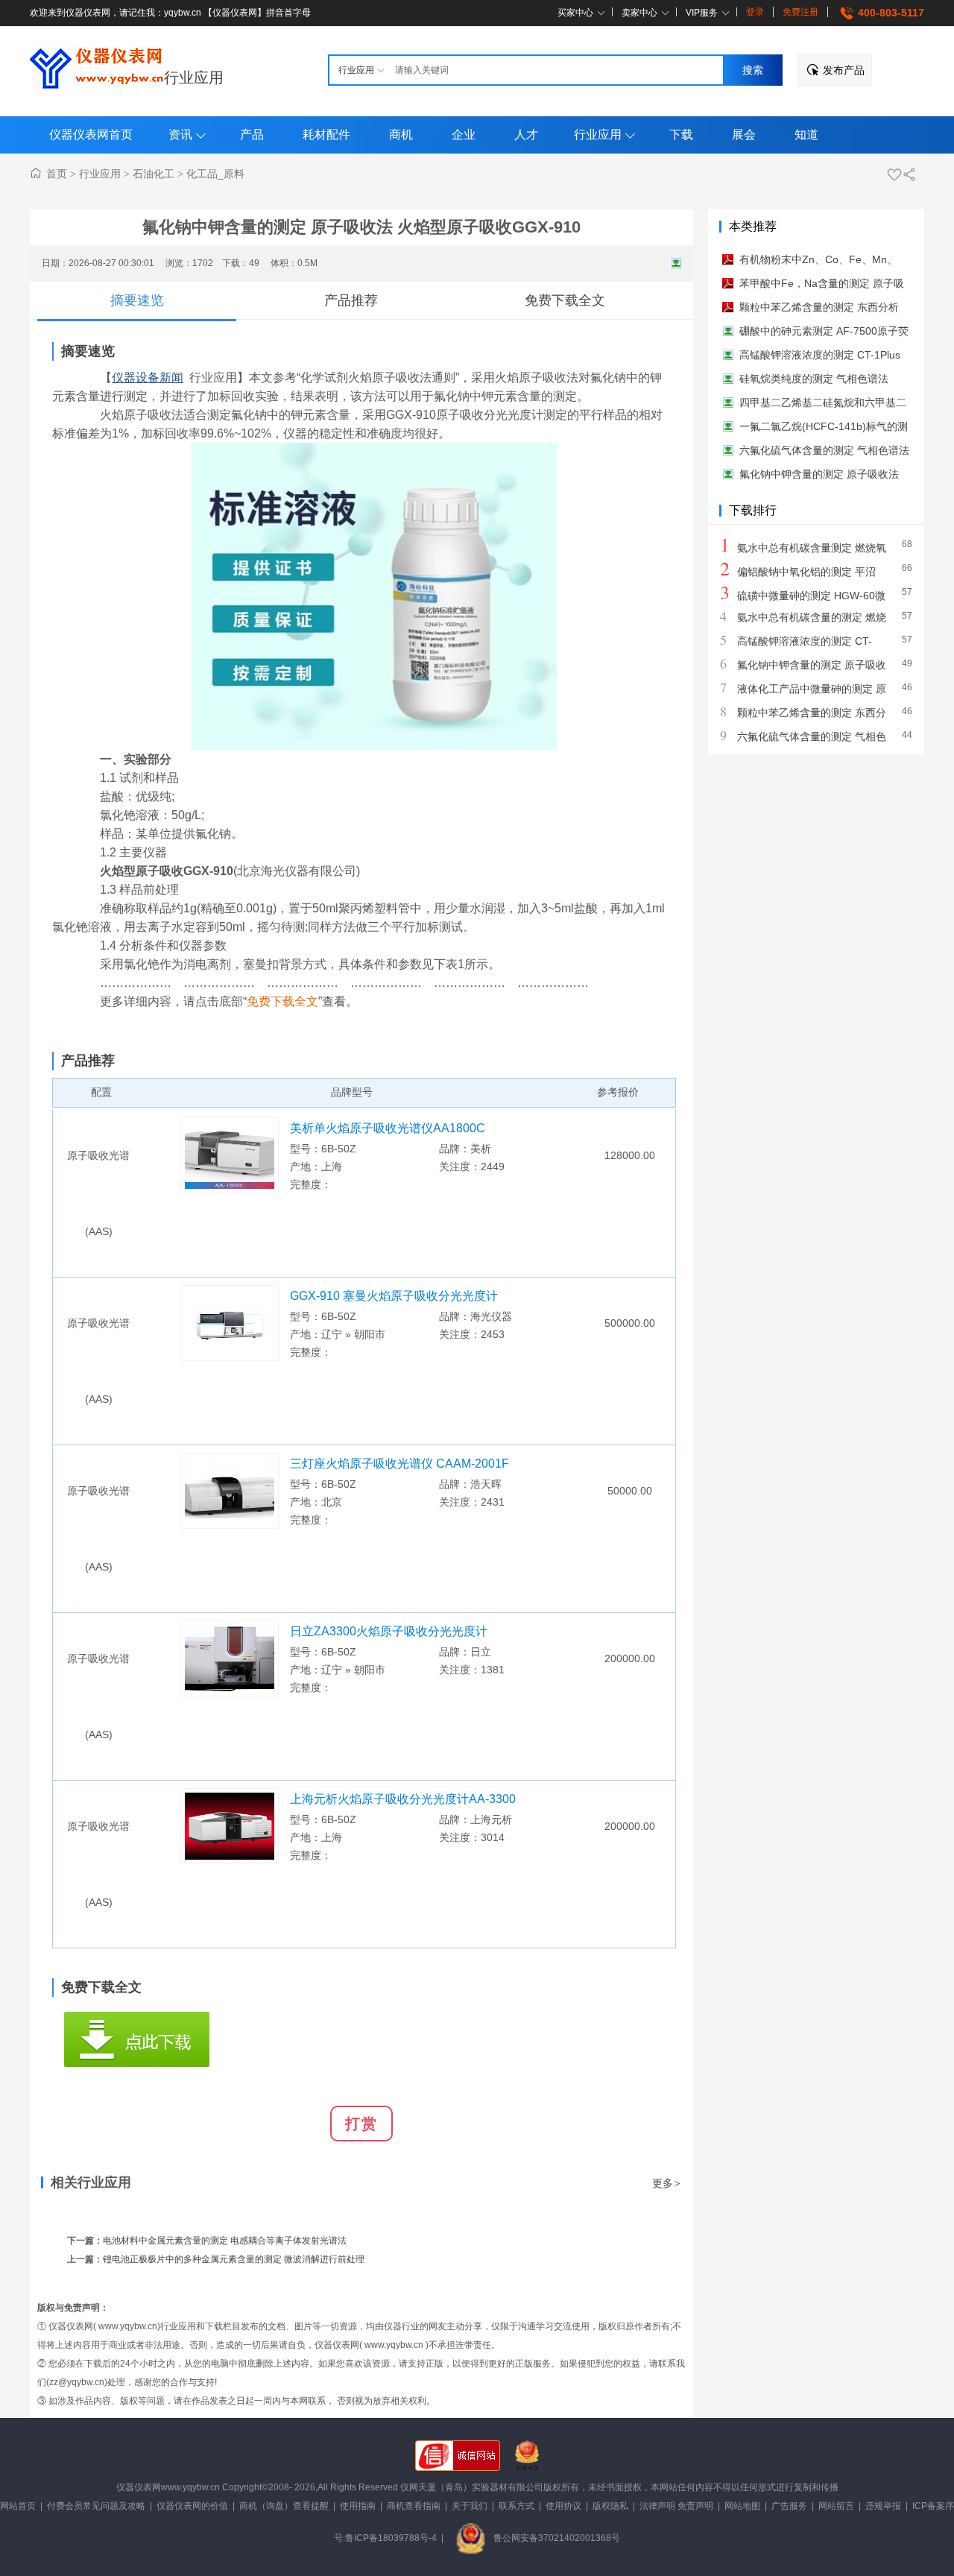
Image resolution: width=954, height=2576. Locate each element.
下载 (681, 135)
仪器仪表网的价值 (192, 2506)
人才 (526, 135)
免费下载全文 (565, 300)
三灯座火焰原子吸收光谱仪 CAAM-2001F (399, 1464)
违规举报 (883, 2506)
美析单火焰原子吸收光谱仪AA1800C (388, 1128)
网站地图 (742, 2506)
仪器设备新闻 (148, 378)
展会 (744, 135)
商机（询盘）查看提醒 (284, 2506)
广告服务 (789, 2506)
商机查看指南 (414, 2506)
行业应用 (194, 78)
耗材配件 (326, 135)
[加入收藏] (894, 174)
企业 (464, 135)
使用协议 (563, 2506)
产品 (252, 135)
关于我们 (470, 2506)
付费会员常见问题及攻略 (96, 2506)
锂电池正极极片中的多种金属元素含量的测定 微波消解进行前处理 (234, 2259)
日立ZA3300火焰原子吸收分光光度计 (389, 1631)
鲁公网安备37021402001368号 (557, 2538)
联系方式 (517, 2506)
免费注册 (800, 12)
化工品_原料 (215, 174)
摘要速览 (137, 300)
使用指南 (358, 2506)
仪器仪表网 (139, 2487)
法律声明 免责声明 (676, 2506)
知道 (806, 135)
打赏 (361, 2124)
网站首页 (18, 2506)
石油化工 (154, 174)
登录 (755, 12)
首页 (57, 174)
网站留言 (836, 2506)
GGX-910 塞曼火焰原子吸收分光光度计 (394, 1296)
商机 (401, 135)
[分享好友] (909, 174)
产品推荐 (351, 300)
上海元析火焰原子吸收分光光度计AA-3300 (403, 1799)
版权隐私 (610, 2506)
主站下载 (137, 2039)
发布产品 (844, 70)
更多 (666, 2183)
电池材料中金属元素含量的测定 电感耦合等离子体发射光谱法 (225, 2241)
